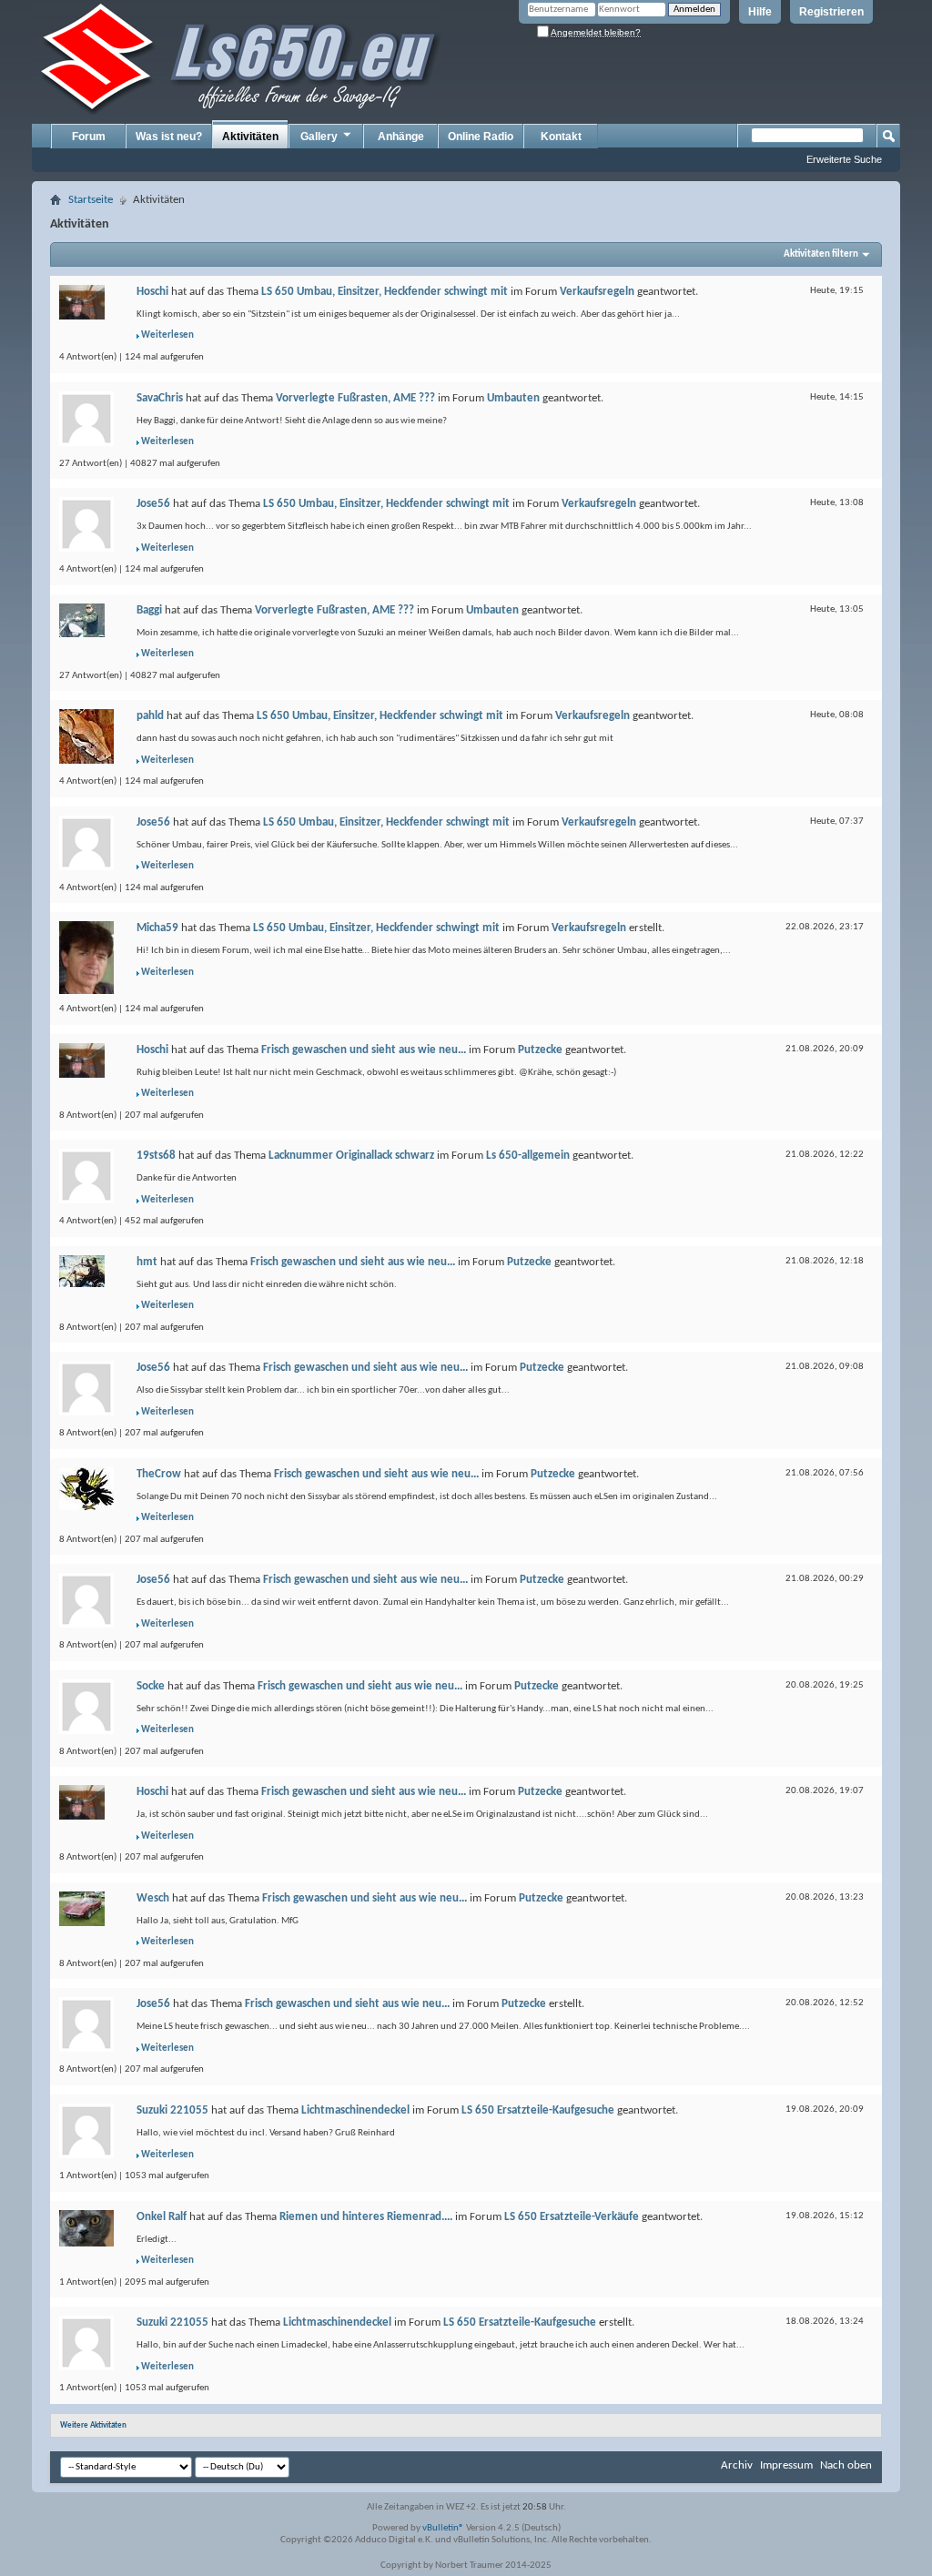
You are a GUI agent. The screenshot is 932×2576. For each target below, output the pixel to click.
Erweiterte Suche (844, 159)
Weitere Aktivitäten (93, 2425)
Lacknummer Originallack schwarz (351, 1156)
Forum (89, 137)
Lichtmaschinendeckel (355, 2110)
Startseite (91, 200)
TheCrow (159, 1474)
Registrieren (831, 12)
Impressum (786, 2465)
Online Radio (481, 137)
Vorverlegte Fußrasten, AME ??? (355, 398)
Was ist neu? (169, 137)
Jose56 (153, 504)
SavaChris (160, 398)
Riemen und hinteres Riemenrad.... (366, 2217)
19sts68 (156, 1156)
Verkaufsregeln (597, 292)
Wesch (153, 1898)
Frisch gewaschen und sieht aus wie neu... (364, 1050)
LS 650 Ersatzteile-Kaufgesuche (538, 2110)
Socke (151, 1686)
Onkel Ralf (162, 2217)
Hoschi (152, 292)
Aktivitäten (250, 137)
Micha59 (157, 928)
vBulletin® (443, 2528)
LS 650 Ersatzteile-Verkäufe (572, 2217)
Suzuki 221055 (172, 2110)
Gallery (319, 137)
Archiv (737, 2465)
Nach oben (846, 2465)
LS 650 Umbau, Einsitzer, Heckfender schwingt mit (385, 292)
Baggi (149, 610)
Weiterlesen (167, 335)
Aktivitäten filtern (821, 254)
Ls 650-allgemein (528, 1156)
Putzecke (540, 1050)
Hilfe (760, 12)
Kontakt (561, 137)
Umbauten (513, 398)
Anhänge (401, 137)
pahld (150, 716)
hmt (147, 1262)
